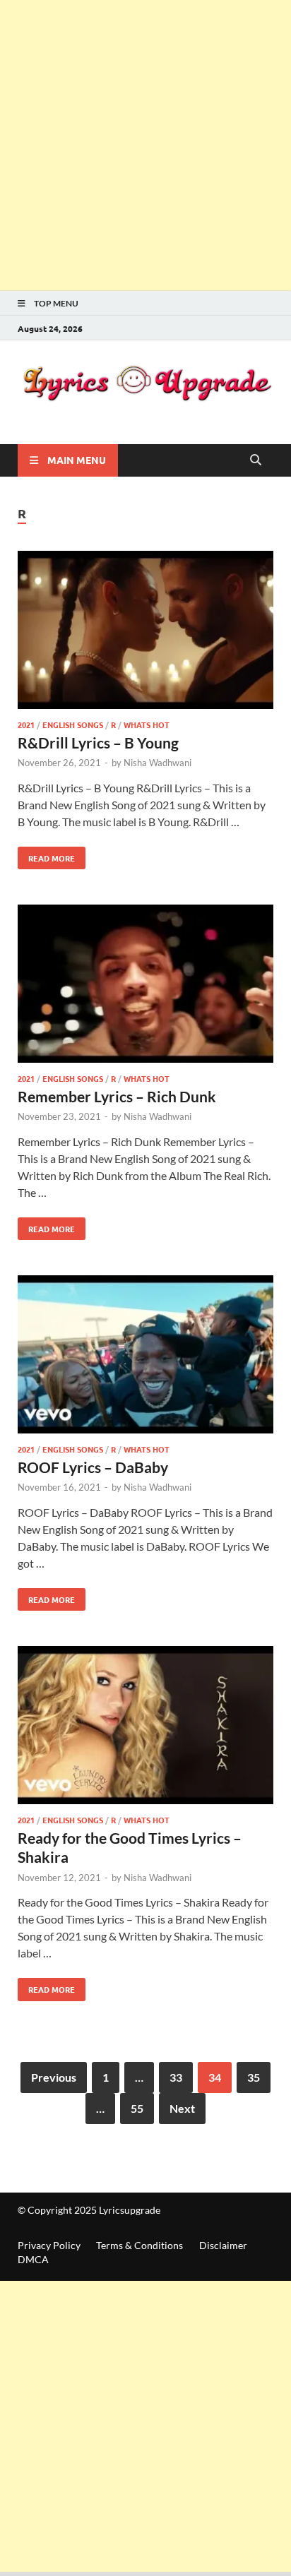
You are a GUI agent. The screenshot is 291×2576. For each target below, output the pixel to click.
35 (254, 2077)
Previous (54, 2077)
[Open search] (256, 460)
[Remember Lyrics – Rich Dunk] (145, 986)
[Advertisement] (145, 145)
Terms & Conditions (139, 2245)
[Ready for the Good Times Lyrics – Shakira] (145, 1727)
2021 (26, 724)
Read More (46, 855)
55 (137, 2108)
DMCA (33, 2259)
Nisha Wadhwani (158, 763)
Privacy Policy (49, 2245)
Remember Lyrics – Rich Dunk (117, 1096)
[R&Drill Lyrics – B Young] (145, 632)
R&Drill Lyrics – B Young (98, 743)
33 (176, 2077)
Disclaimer (223, 2245)
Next (182, 2108)
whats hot (147, 724)
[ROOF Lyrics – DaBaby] (145, 1356)
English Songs (73, 724)
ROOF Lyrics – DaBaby (93, 1467)
